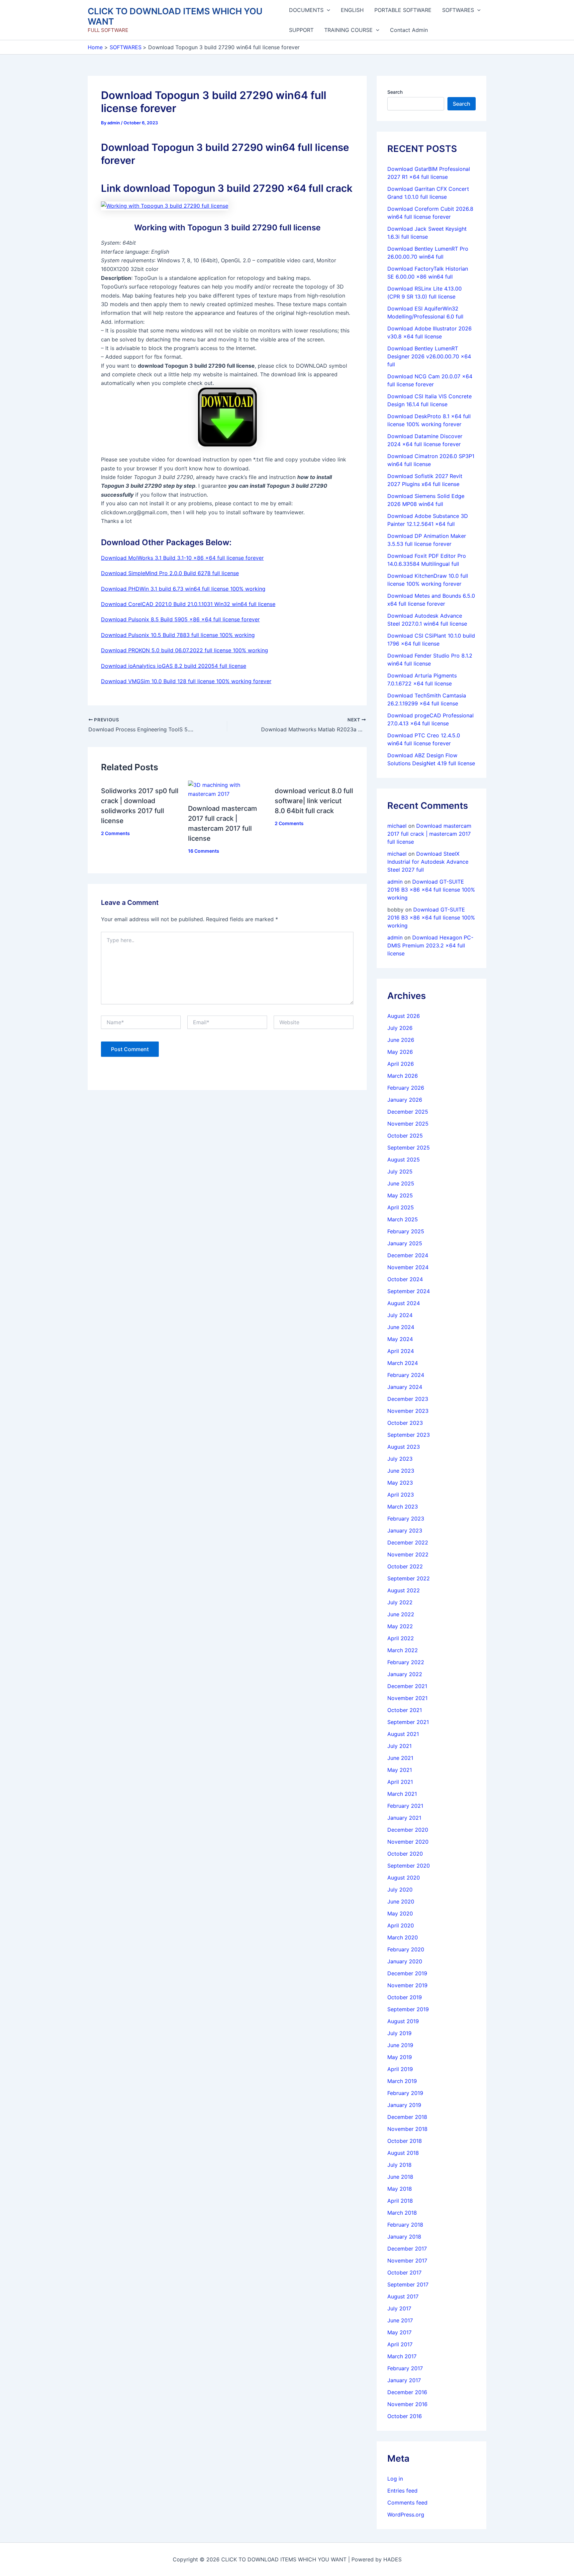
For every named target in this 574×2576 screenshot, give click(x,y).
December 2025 (408, 1112)
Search (395, 92)
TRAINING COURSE (348, 30)
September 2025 (409, 1148)
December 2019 (407, 1973)
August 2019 (403, 2021)
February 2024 (406, 1375)
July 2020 (400, 1890)
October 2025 (405, 1136)
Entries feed (402, 2491)
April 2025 (401, 1207)
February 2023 (406, 1519)
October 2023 (405, 1423)
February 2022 (406, 1662)
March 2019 (402, 2081)
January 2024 (405, 1387)
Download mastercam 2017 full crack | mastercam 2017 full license (429, 834)
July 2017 (399, 2308)
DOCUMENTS (306, 10)
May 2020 (400, 1913)
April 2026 (401, 1064)
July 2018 (399, 2165)
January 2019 (404, 2105)
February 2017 (405, 2368)
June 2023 (401, 1471)
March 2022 (403, 1650)
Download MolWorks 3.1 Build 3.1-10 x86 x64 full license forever (182, 558)
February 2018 (405, 2225)
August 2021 (403, 1734)
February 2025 (406, 1231)
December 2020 (408, 1830)
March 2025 (403, 1219)
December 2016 (407, 2392)
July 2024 (400, 1315)
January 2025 (405, 1243)
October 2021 (405, 1710)
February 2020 (406, 1949)
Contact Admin (409, 30)
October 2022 (405, 1566)
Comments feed (407, 2503)
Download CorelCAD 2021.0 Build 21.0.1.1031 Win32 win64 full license (188, 604)
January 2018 (404, 2237)
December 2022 (408, 1542)
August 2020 (404, 1878)
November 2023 (408, 1411)
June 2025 (401, 1183)
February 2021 (405, 1806)
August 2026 (404, 1016)
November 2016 (407, 2404)
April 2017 (400, 2344)
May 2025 (400, 1195)
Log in (395, 2479)
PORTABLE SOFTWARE (403, 10)
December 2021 (407, 1686)
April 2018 (400, 2201)
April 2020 (401, 1925)
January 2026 (405, 1100)
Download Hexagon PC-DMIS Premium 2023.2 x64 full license (430, 945)
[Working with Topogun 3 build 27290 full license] (165, 205)
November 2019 (407, 1985)
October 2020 (405, 1854)
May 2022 (400, 1626)
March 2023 (403, 1507)
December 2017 (407, 2249)
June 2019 (400, 2045)
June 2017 (400, 2320)
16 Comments (204, 851)
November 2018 (407, 2129)
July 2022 (400, 1602)
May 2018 (400, 2189)
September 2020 (409, 1866)
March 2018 (402, 2213)
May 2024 (400, 1339)
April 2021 (400, 1782)
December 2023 (408, 1399)
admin (395, 882)
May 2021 (400, 1770)
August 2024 (404, 1303)
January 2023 (405, 1531)
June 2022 (401, 1614)
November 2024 (408, 1267)
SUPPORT (301, 30)
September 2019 (408, 2009)
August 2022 (404, 1590)
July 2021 (399, 1746)
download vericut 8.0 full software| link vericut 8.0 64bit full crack (314, 801)
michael (397, 826)
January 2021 (404, 1818)
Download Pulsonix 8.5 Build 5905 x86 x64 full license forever (180, 619)
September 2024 (409, 1291)
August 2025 (404, 1160)
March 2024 (403, 1363)
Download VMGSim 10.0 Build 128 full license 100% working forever (186, 681)
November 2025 (408, 1124)
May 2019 (400, 2057)
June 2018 (400, 2177)
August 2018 (403, 2153)
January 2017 (404, 2380)
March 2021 (402, 1794)
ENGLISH (352, 10)
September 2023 (409, 1435)
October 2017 (404, 2272)
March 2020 (403, 1937)
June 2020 (401, 1901)
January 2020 (405, 1961)
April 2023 (401, 1495)
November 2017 (407, 2261)
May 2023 (400, 1483)
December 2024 (408, 1255)
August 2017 (403, 2296)
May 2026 (400, 1052)
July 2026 (400, 1028)
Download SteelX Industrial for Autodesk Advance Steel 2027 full (428, 862)
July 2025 (400, 1171)
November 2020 (408, 1842)
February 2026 (406, 1088)
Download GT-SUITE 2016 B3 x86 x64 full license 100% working (431, 890)
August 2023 (404, 1447)
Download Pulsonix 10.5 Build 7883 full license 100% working (178, 635)
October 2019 (405, 1997)
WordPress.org (406, 2515)
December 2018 (407, 2117)
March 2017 (402, 2356)
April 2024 (401, 1351)
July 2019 (399, 2033)
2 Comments (115, 833)
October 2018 (405, 2141)
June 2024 (401, 1327)
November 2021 (407, 1698)
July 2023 (400, 1459)
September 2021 (408, 1722)
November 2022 (408, 1554)
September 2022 (409, 1578)
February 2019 (405, 2093)
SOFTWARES (458, 10)
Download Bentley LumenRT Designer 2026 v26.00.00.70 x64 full (429, 356)
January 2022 (405, 1674)
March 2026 (403, 1076)
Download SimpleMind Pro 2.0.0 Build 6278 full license (170, 573)
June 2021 (400, 1758)
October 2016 (405, 2416)
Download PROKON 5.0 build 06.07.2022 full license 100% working (185, 650)
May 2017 (399, 2332)
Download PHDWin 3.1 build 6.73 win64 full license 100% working (183, 589)
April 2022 (401, 1638)
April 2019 (400, 2069)
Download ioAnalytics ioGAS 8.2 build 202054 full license (174, 666)
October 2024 (405, 1279)
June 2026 (401, 1040)
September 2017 (408, 2284)
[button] (327, 10)
